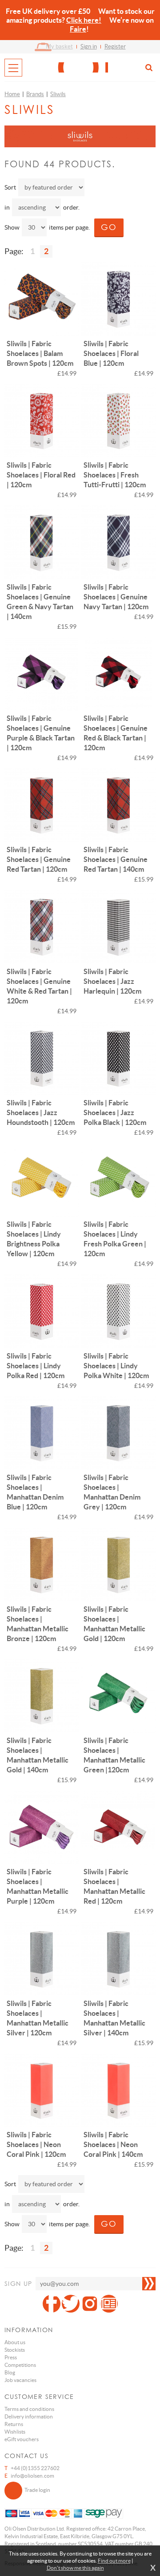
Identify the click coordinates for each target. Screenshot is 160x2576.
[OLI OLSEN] (80, 67)
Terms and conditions (29, 2409)
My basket (59, 47)
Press (11, 2357)
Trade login (37, 2490)
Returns (14, 2424)
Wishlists (15, 2432)
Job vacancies (20, 2380)
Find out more (114, 2561)
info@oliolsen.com (32, 2476)
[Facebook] (52, 2304)
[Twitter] (71, 2304)
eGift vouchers (22, 2439)
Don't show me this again (75, 2568)
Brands (35, 94)
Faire (78, 29)
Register (115, 47)
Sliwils (58, 94)
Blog (10, 2372)
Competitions (20, 2365)
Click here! (84, 20)
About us (15, 2342)
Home (12, 94)
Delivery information (29, 2416)
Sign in (89, 47)
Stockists (15, 2350)
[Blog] (109, 2304)
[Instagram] (90, 2304)
